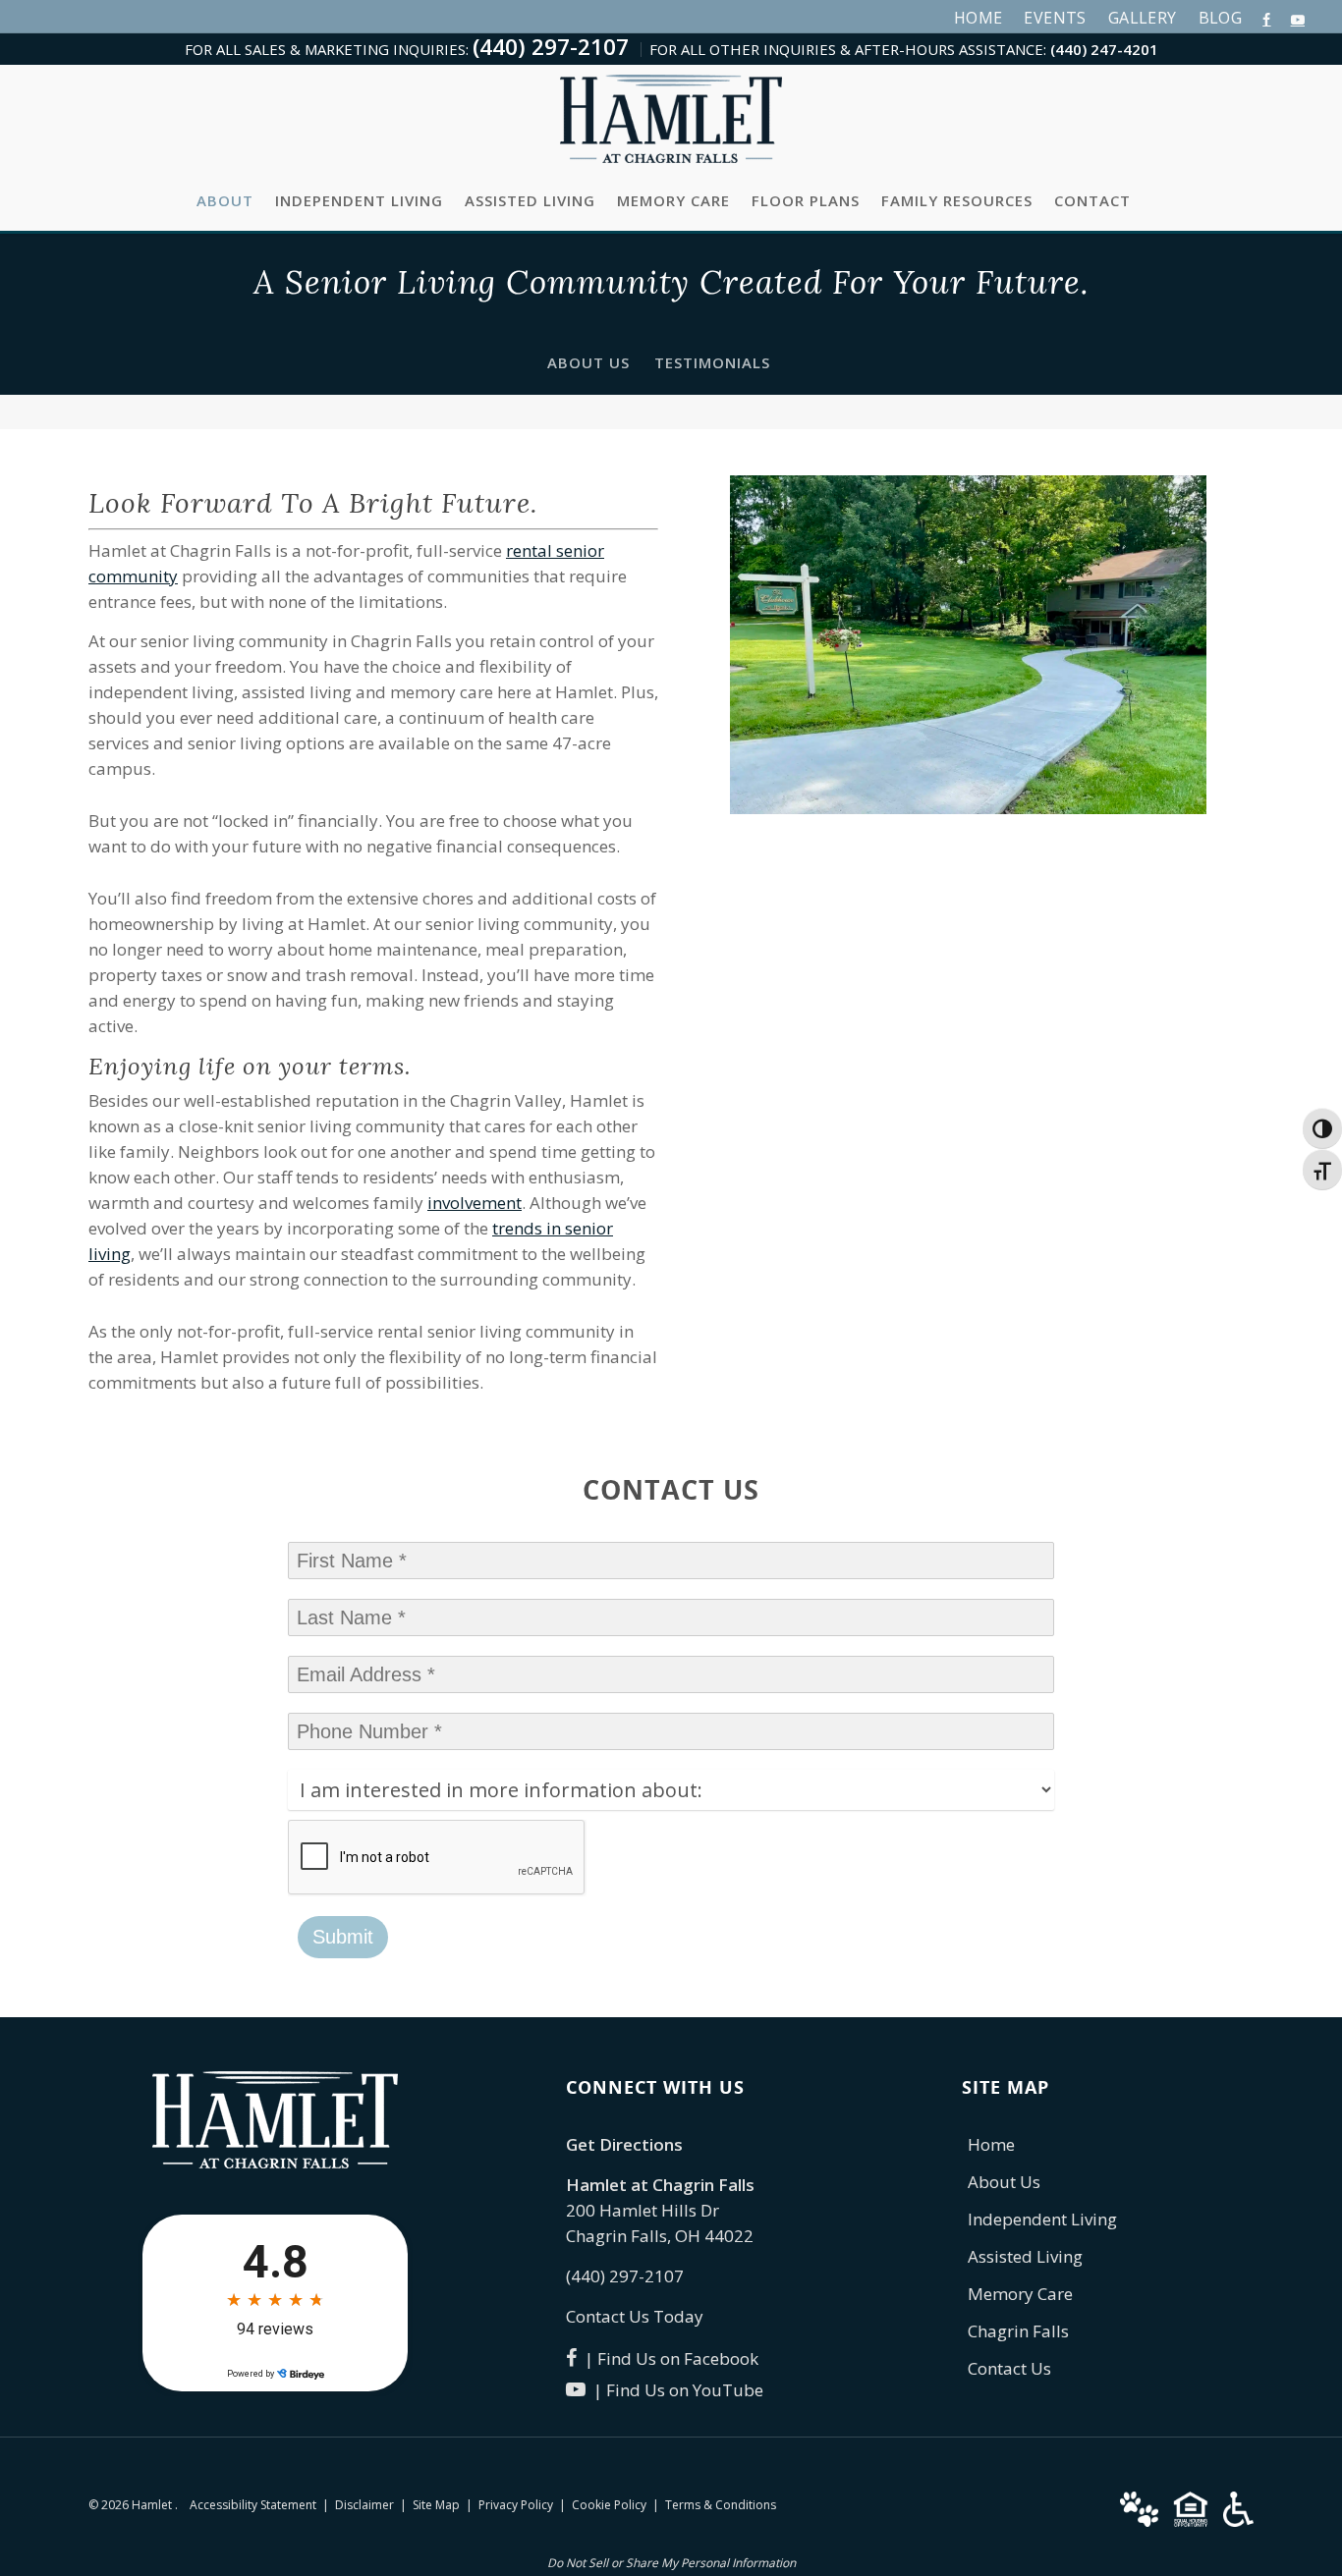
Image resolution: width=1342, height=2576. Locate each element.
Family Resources (957, 200)
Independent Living (359, 200)
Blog (1221, 18)
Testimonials (712, 362)
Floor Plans (806, 200)
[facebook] (1266, 18)
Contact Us (1009, 2368)
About (225, 200)
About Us (588, 362)
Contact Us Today (635, 2316)
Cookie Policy (609, 2505)
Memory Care (673, 200)
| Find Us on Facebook (668, 2358)
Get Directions (624, 2144)
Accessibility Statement (253, 2505)
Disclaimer (364, 2505)
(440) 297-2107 (551, 47)
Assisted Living (530, 200)
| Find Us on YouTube (674, 2390)
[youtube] (1298, 18)
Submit (343, 1937)
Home (979, 18)
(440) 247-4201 (1104, 49)
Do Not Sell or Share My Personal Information (671, 2563)
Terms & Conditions (721, 2505)
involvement (475, 1203)
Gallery (1143, 18)
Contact (1092, 200)
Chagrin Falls (1018, 2331)
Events (1055, 18)
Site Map (436, 2505)
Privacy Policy (516, 2505)
